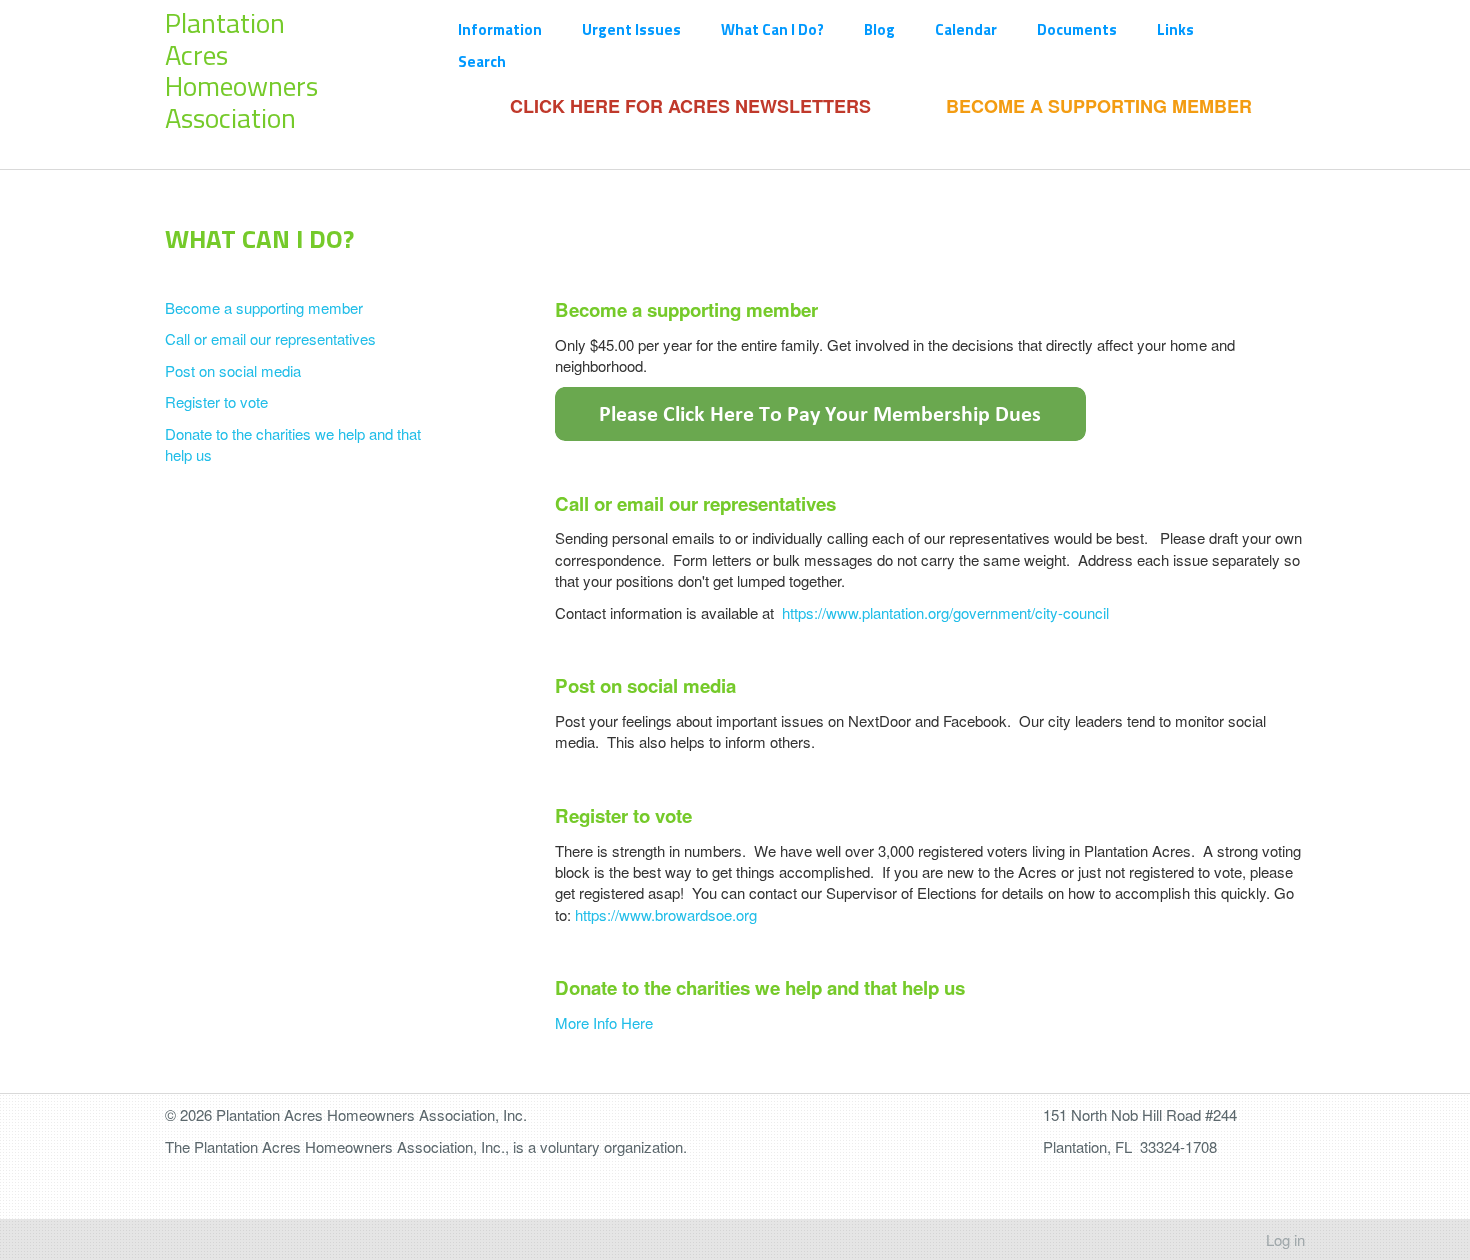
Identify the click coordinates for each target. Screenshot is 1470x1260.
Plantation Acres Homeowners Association (241, 70)
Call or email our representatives (270, 338)
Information (500, 29)
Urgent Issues (631, 29)
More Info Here (604, 1022)
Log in (1285, 1239)
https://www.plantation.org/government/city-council (945, 612)
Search (482, 61)
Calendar (966, 29)
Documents (1077, 29)
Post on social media (233, 370)
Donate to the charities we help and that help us (293, 444)
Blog (879, 29)
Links (1175, 29)
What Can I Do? (772, 29)
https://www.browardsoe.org (666, 914)
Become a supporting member (264, 307)
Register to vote (216, 401)
